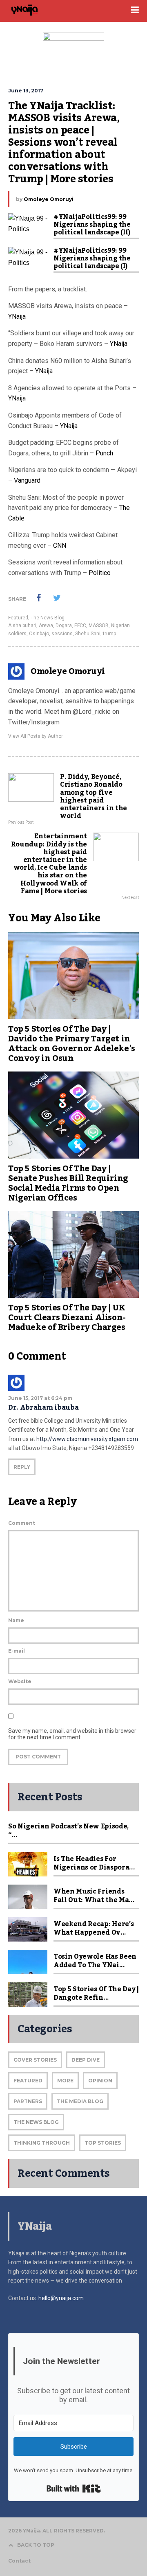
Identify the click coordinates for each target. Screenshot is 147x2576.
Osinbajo (39, 634)
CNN (60, 546)
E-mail (17, 1651)
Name (16, 1620)
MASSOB (99, 625)
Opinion (100, 2081)
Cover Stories (35, 2060)
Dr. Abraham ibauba (43, 1408)
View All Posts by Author (36, 736)
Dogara (64, 625)
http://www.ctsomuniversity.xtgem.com (87, 1439)
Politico (100, 573)
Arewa (46, 625)
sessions (62, 634)
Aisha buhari (22, 625)
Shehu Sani (88, 634)
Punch (104, 453)
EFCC (80, 625)
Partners (28, 2101)
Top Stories (103, 2143)
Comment (22, 1523)
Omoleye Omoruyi (49, 199)
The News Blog (48, 618)
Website (20, 1681)
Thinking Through (42, 2143)
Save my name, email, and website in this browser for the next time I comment (72, 1734)
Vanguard (27, 480)
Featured (18, 618)
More (65, 2081)
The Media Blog (80, 2101)
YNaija (17, 316)
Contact (19, 2561)
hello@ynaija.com (61, 2298)
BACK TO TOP (36, 2545)
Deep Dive (86, 2060)
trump (109, 634)
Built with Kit (74, 2489)
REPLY (22, 1467)
